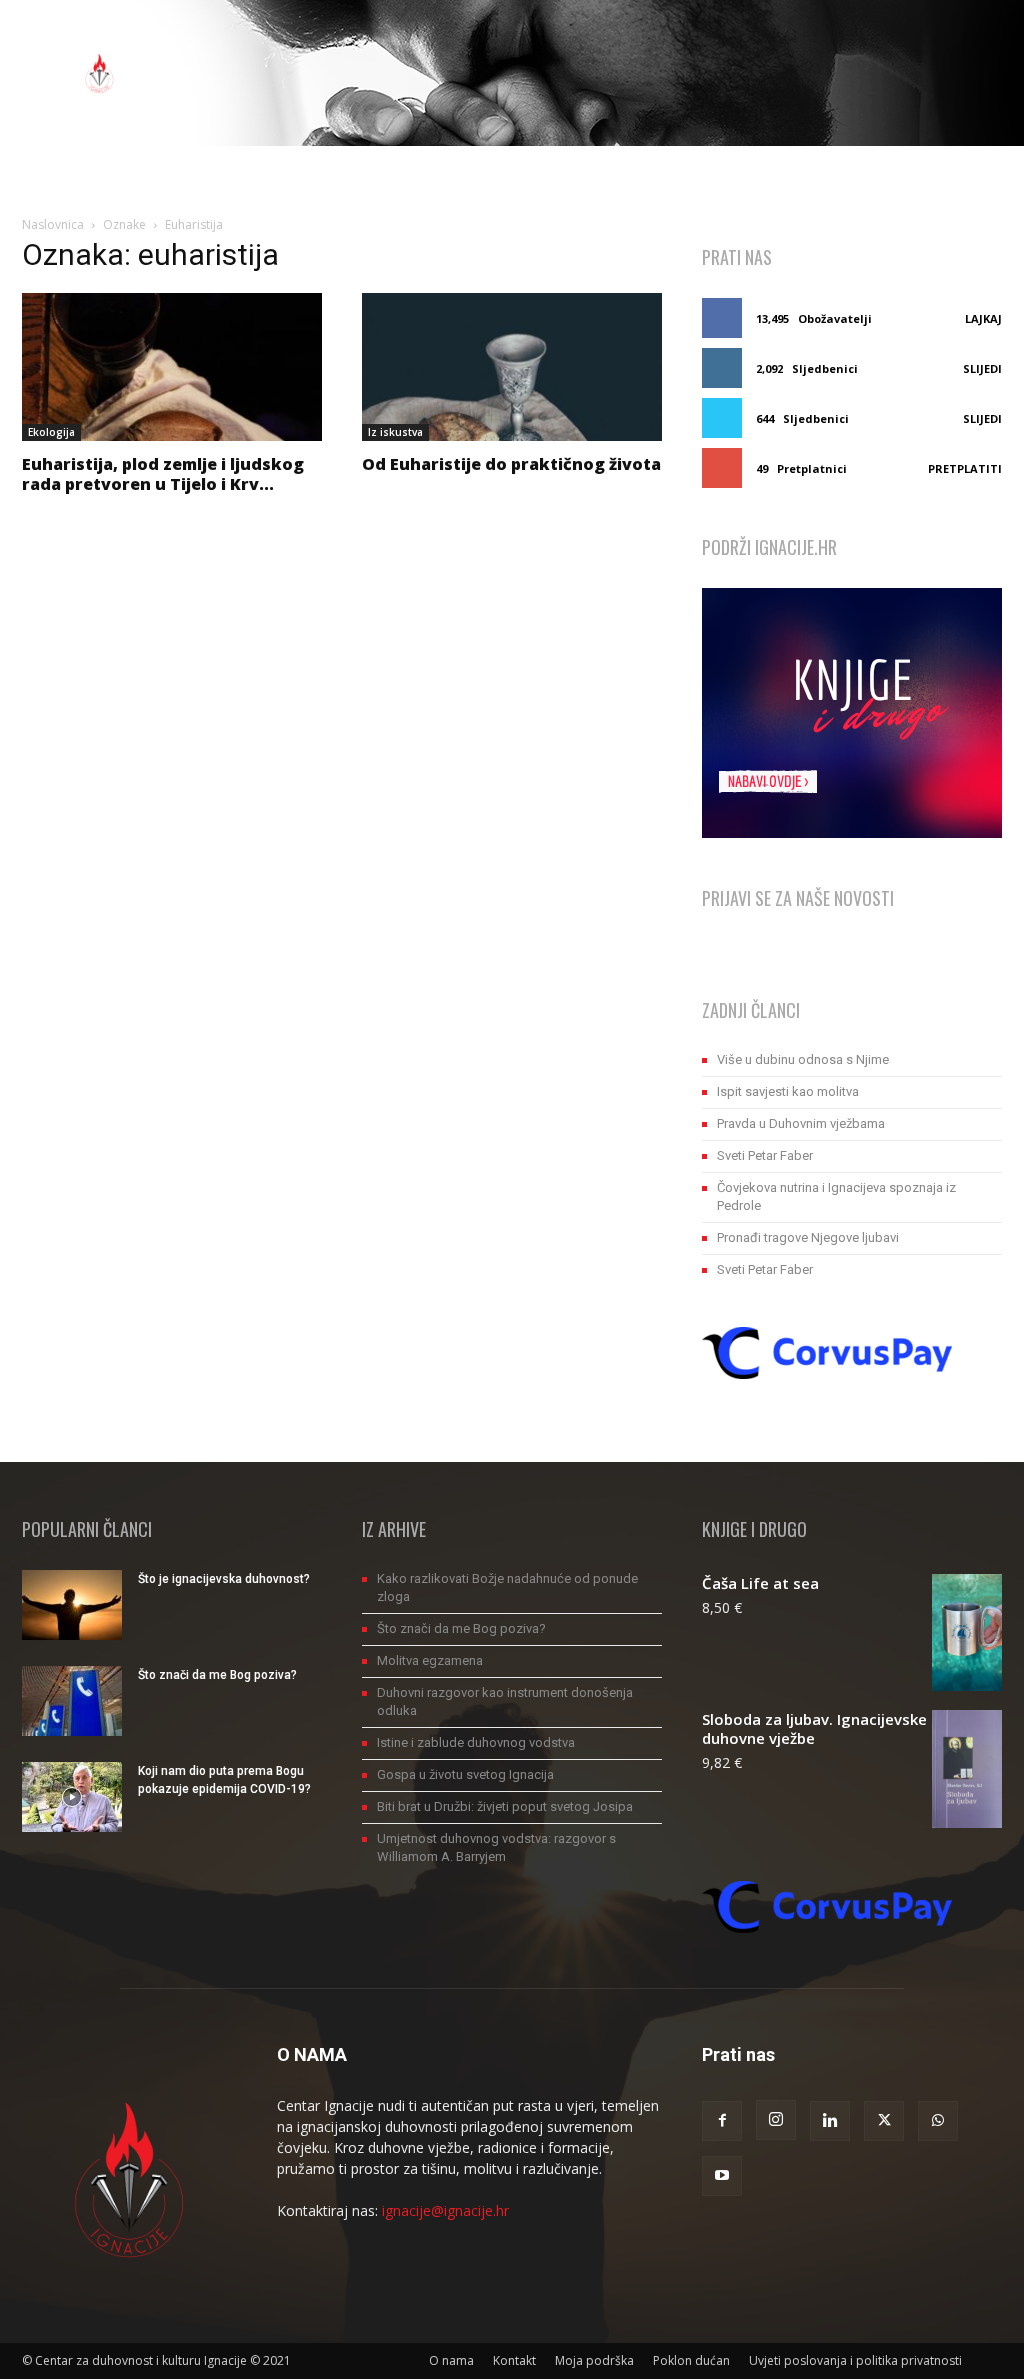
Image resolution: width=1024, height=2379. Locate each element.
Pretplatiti (965, 468)
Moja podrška (594, 2360)
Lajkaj (983, 318)
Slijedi (982, 368)
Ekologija (51, 432)
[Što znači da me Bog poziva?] (72, 1701)
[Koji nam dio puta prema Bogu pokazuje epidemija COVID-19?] (72, 1797)
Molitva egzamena (430, 1660)
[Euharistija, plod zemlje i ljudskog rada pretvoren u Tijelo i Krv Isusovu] (172, 367)
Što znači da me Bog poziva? (217, 1675)
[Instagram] (776, 2120)
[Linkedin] (830, 2121)
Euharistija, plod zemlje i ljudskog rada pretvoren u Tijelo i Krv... (163, 474)
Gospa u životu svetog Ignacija (465, 1774)
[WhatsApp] (938, 2121)
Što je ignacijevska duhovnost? (224, 1579)
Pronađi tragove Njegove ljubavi (808, 1237)
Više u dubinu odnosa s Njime (803, 1059)
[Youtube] (722, 2176)
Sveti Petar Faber (765, 1155)
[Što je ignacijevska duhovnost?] (72, 1605)
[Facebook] (722, 2121)
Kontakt (514, 2360)
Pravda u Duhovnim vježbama (801, 1123)
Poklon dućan (691, 2360)
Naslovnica (53, 224)
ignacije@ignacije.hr (445, 2210)
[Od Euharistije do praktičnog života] (512, 367)
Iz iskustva (395, 432)
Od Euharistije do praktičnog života (511, 464)
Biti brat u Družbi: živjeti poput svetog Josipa (505, 1806)
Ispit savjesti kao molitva (788, 1091)
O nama (451, 2360)
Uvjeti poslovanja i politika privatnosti (855, 2360)
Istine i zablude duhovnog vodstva (476, 1742)
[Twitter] (884, 2121)
